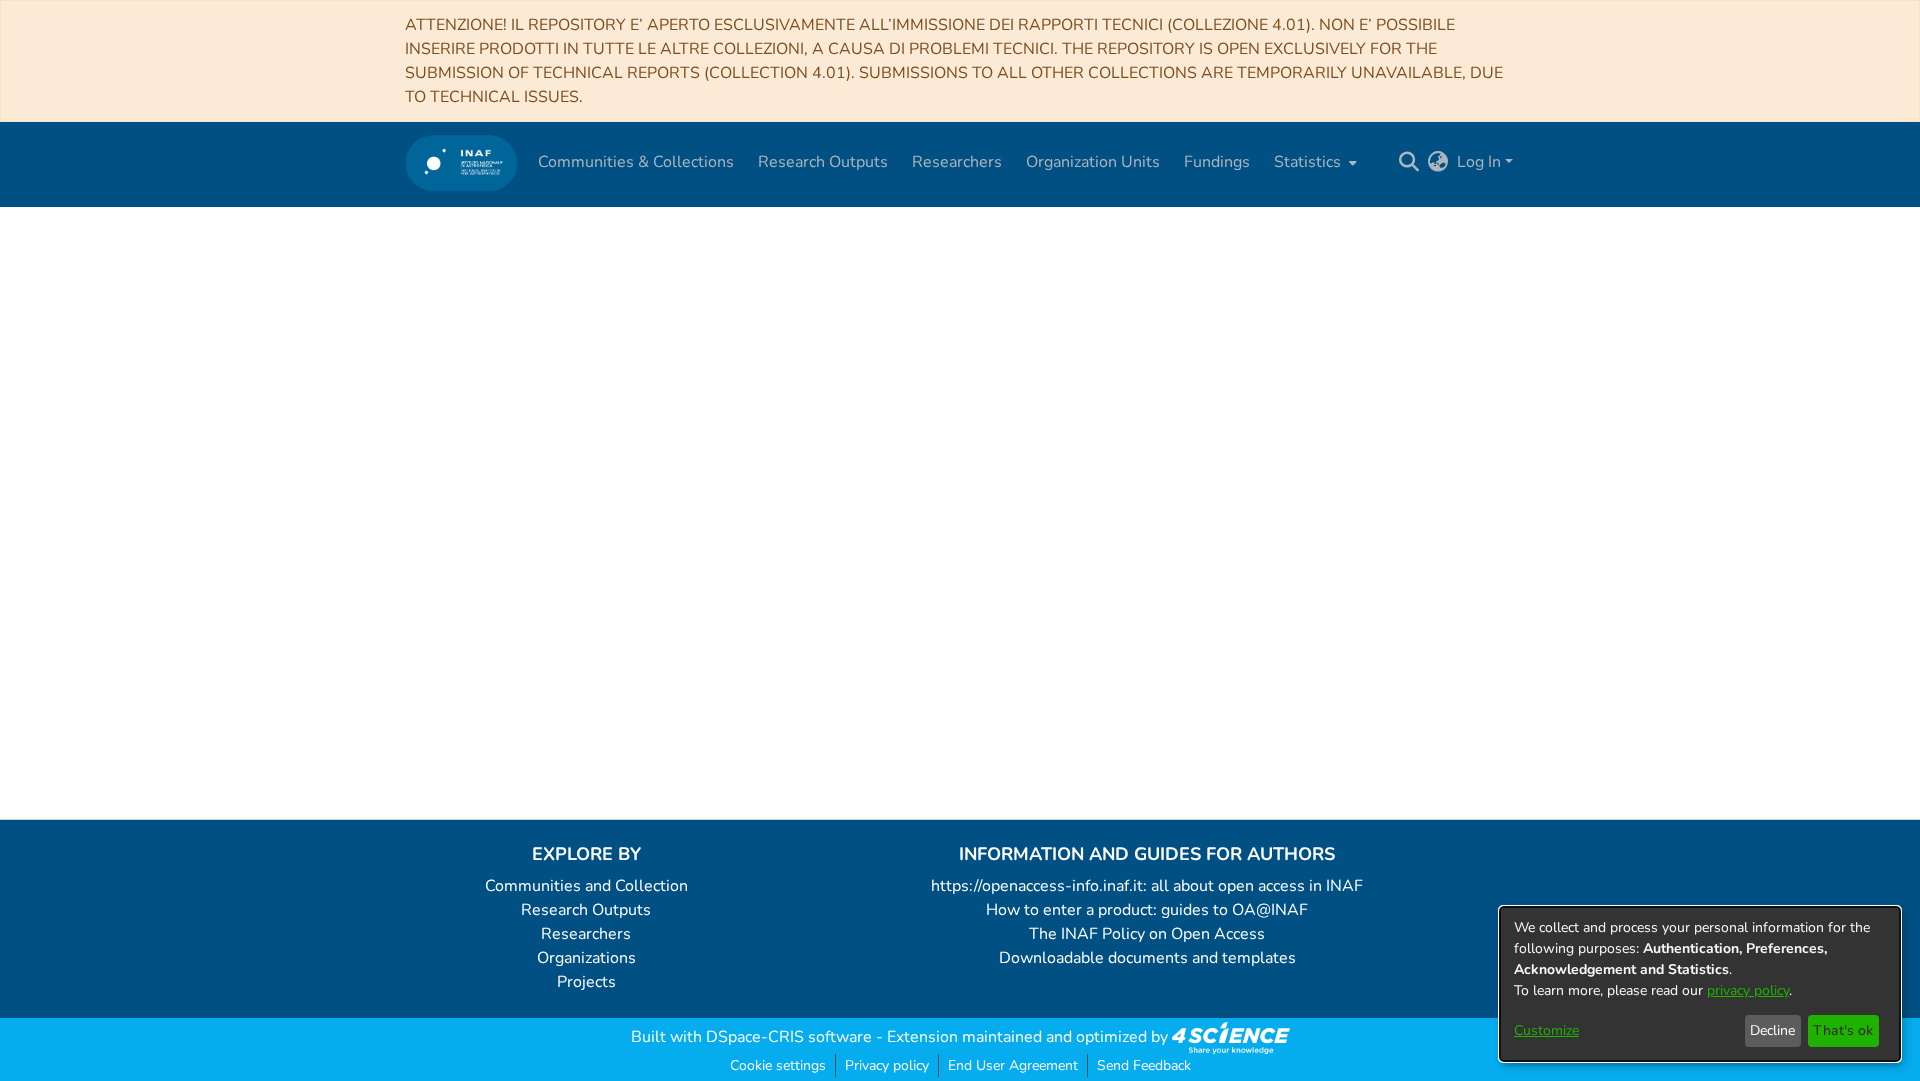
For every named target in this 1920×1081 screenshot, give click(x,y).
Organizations (586, 958)
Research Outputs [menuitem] (823, 162)
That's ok (1843, 1030)
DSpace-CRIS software (789, 1037)
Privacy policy (887, 1065)
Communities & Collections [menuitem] (636, 162)
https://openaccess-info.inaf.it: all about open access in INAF (1147, 886)
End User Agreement (1013, 1065)
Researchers (586, 934)
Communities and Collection (586, 886)
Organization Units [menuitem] (1093, 162)
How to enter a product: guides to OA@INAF (1147, 910)
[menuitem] (1313, 162)
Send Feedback (1144, 1065)
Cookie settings (778, 1065)
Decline (1772, 1030)
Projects (586, 982)
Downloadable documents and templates (1147, 958)
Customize (1546, 1030)
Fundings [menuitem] (1217, 162)
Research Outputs (586, 910)
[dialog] (1700, 984)
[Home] (461, 162)
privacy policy (1748, 990)
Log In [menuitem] (1479, 162)
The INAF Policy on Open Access (1147, 934)
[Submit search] (1409, 162)
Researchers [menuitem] (957, 162)
